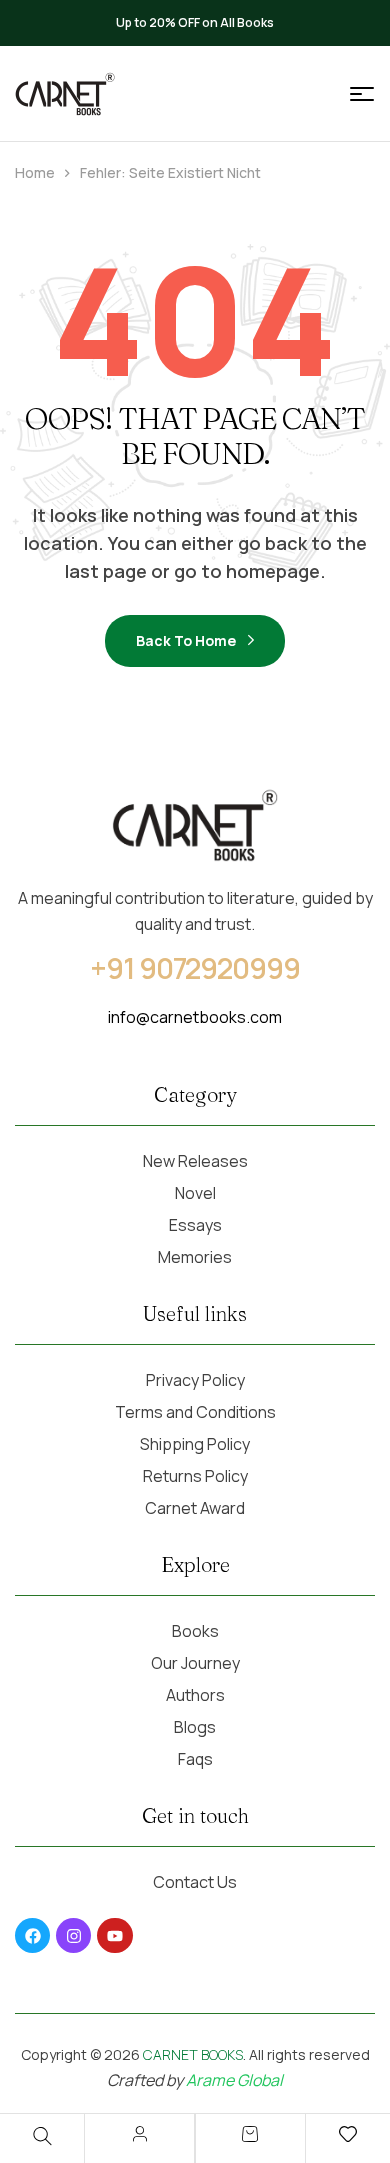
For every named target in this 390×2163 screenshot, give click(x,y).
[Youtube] (114, 1935)
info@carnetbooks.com (195, 1017)
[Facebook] (32, 1935)
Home (35, 172)
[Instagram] (73, 1935)
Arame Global (234, 2080)
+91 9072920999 (195, 968)
